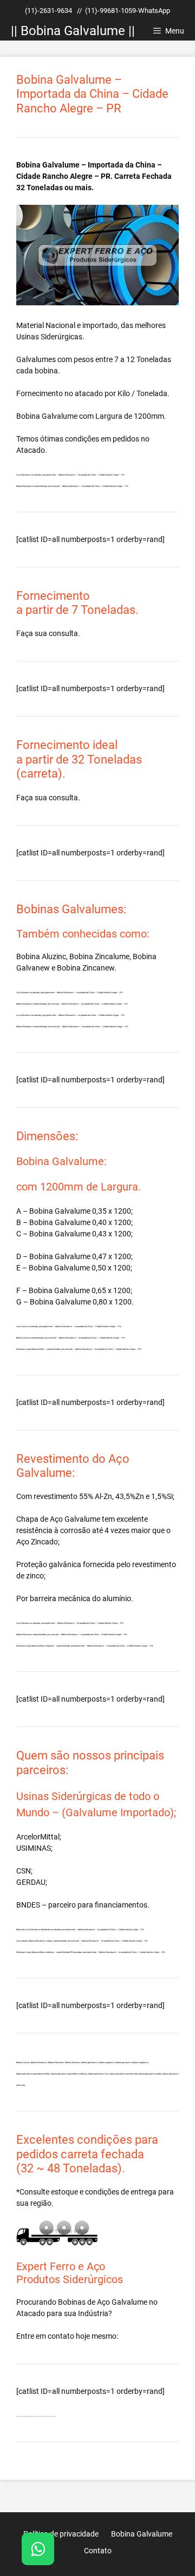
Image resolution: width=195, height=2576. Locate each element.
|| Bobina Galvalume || (73, 31)
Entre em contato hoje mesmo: (67, 2336)
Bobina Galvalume (47, 416)
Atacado (31, 2313)
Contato (98, 2551)
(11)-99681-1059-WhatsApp (128, 11)
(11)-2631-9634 (48, 11)
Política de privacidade (61, 2534)
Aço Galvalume (122, 2302)
